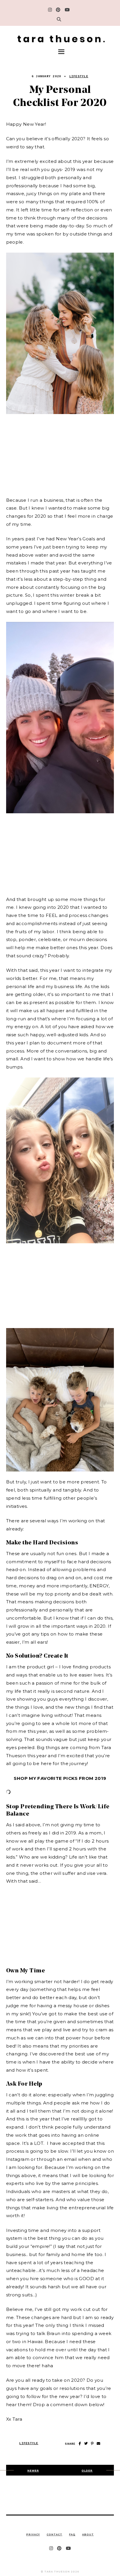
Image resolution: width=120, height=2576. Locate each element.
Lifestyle (79, 77)
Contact (54, 2534)
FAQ (72, 2534)
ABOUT (88, 2534)
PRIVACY (33, 2534)
